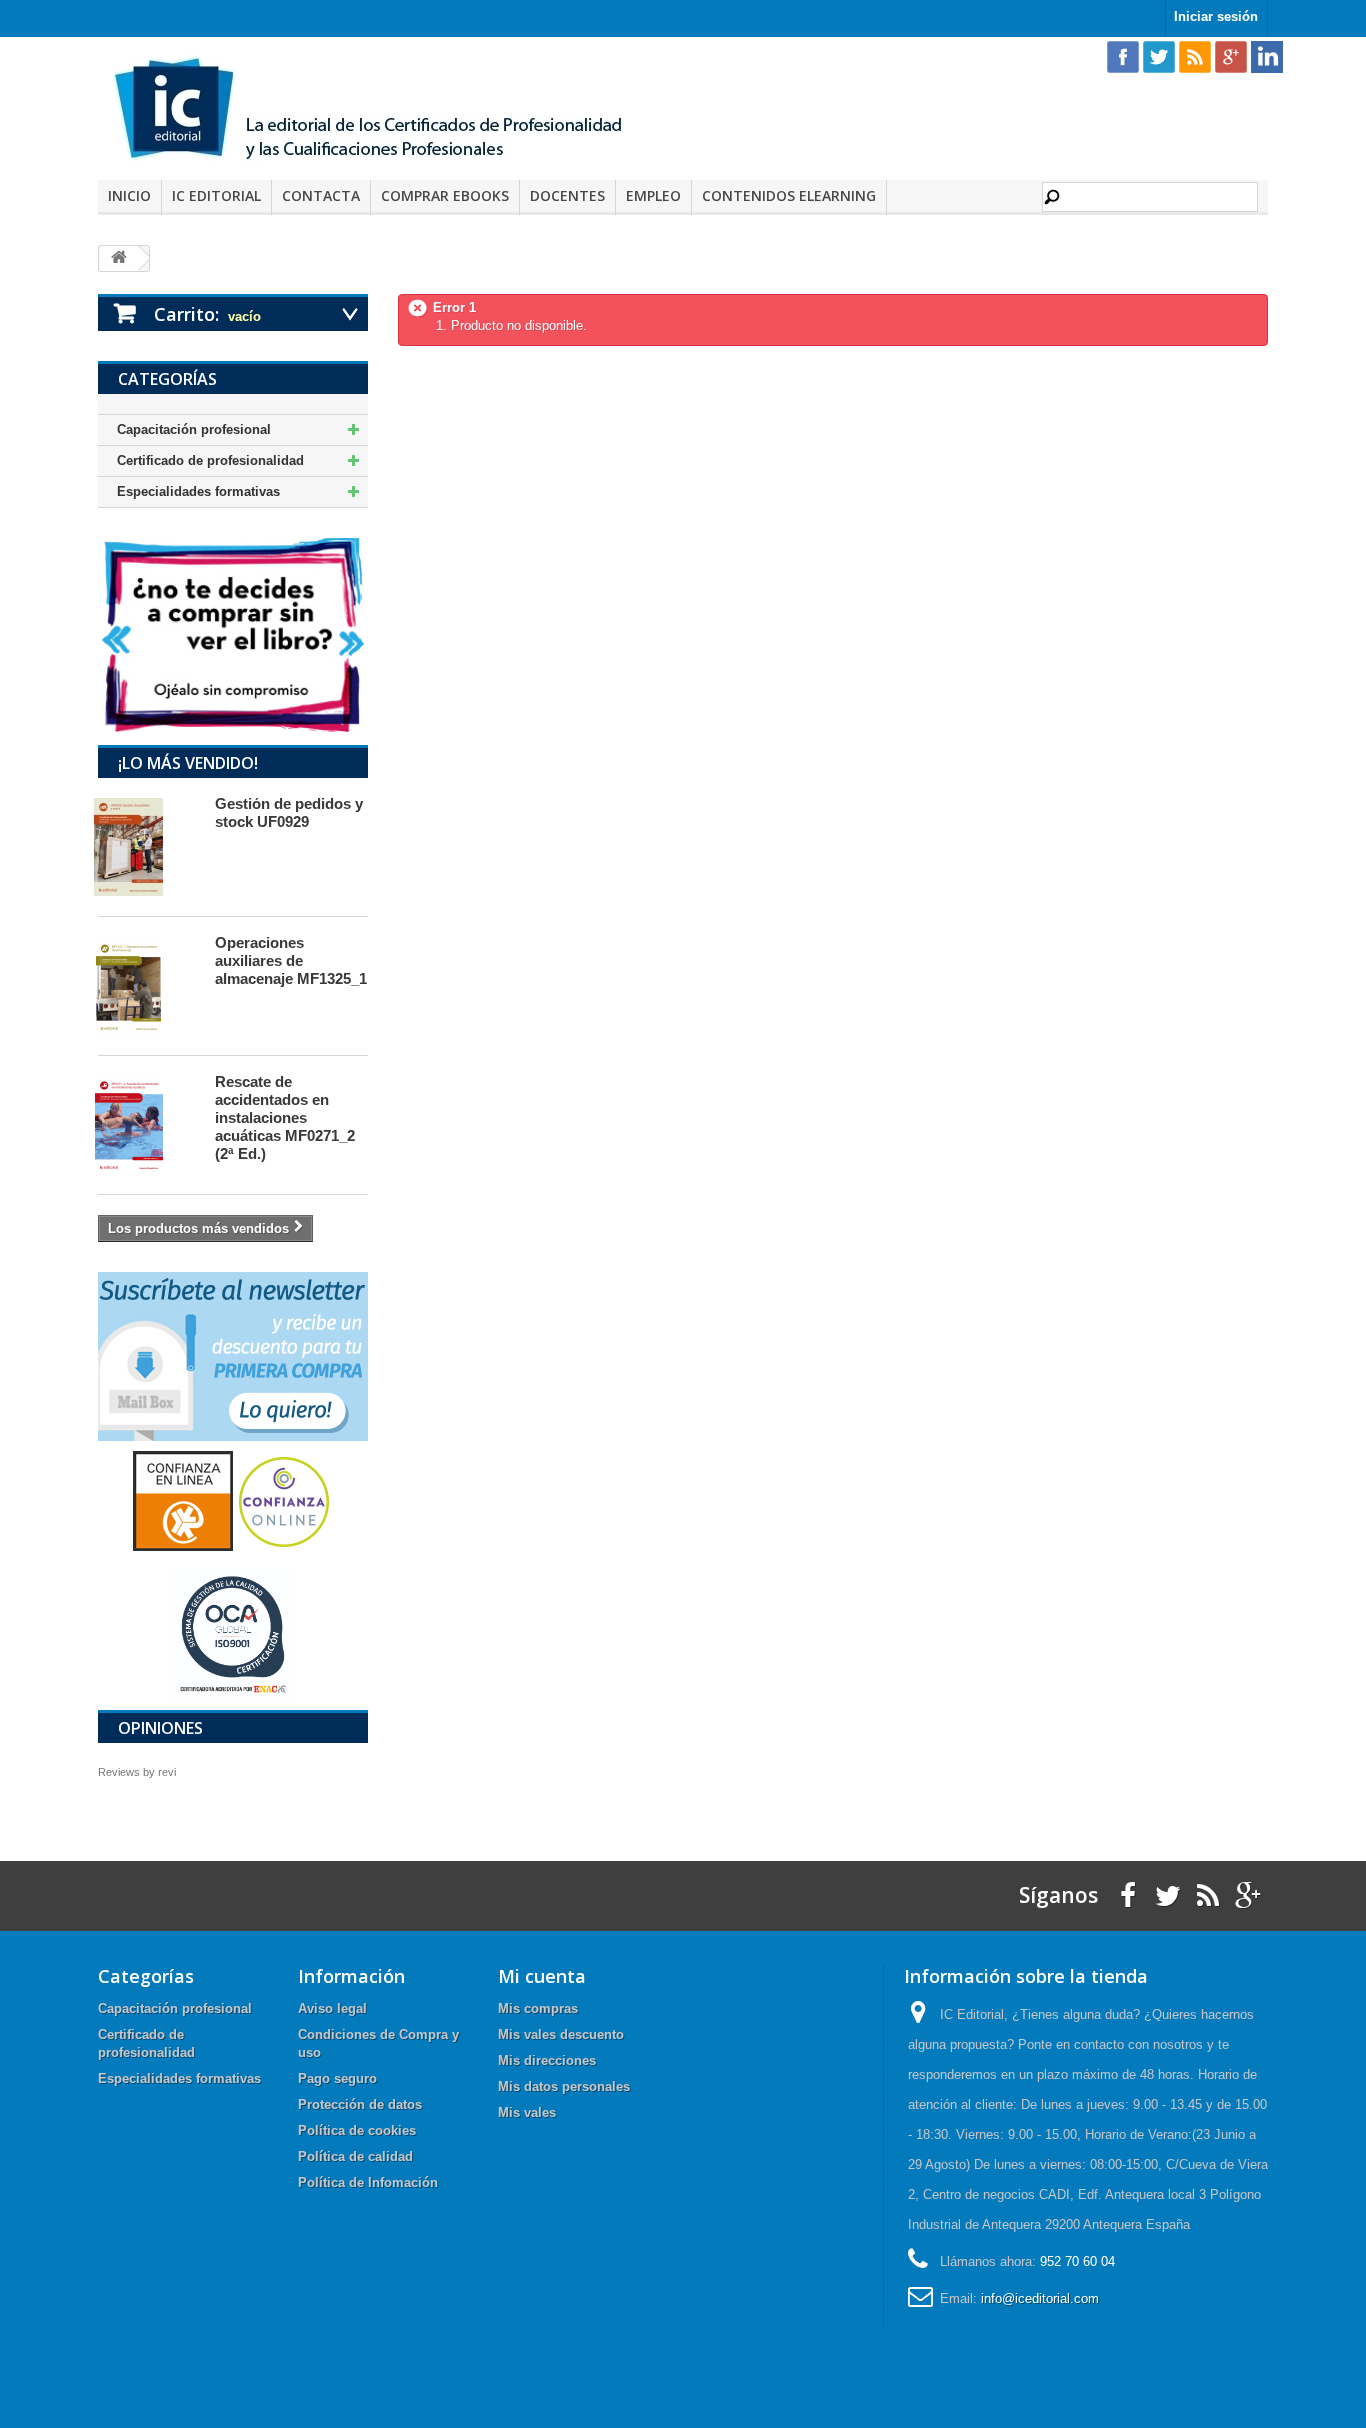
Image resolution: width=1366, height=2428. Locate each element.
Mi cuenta (542, 1976)
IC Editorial (216, 195)
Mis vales (527, 2112)
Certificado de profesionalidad (210, 460)
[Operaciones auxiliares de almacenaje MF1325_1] (147, 986)
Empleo (653, 195)
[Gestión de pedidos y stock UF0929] (147, 847)
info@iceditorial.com (1040, 2298)
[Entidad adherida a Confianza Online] (233, 1500)
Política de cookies (357, 2130)
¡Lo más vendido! (188, 763)
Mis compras (538, 2008)
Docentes (567, 195)
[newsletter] (233, 1355)
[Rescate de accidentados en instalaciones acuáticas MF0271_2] (147, 1125)
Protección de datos (360, 2104)
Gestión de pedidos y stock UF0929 (289, 812)
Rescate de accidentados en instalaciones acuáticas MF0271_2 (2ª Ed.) (285, 1117)
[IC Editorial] (383, 111)
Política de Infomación (368, 2182)
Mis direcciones (547, 2060)
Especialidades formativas (198, 491)
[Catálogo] (233, 634)
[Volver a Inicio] (119, 258)
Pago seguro (337, 2078)
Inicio (129, 195)
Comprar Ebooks (445, 195)
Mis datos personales (564, 2086)
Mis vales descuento (561, 2034)
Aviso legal (332, 2008)
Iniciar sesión (1216, 16)
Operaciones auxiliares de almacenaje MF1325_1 (291, 960)
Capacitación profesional (194, 429)
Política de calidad (355, 2156)
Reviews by (137, 1772)
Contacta (321, 195)
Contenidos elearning (789, 195)
